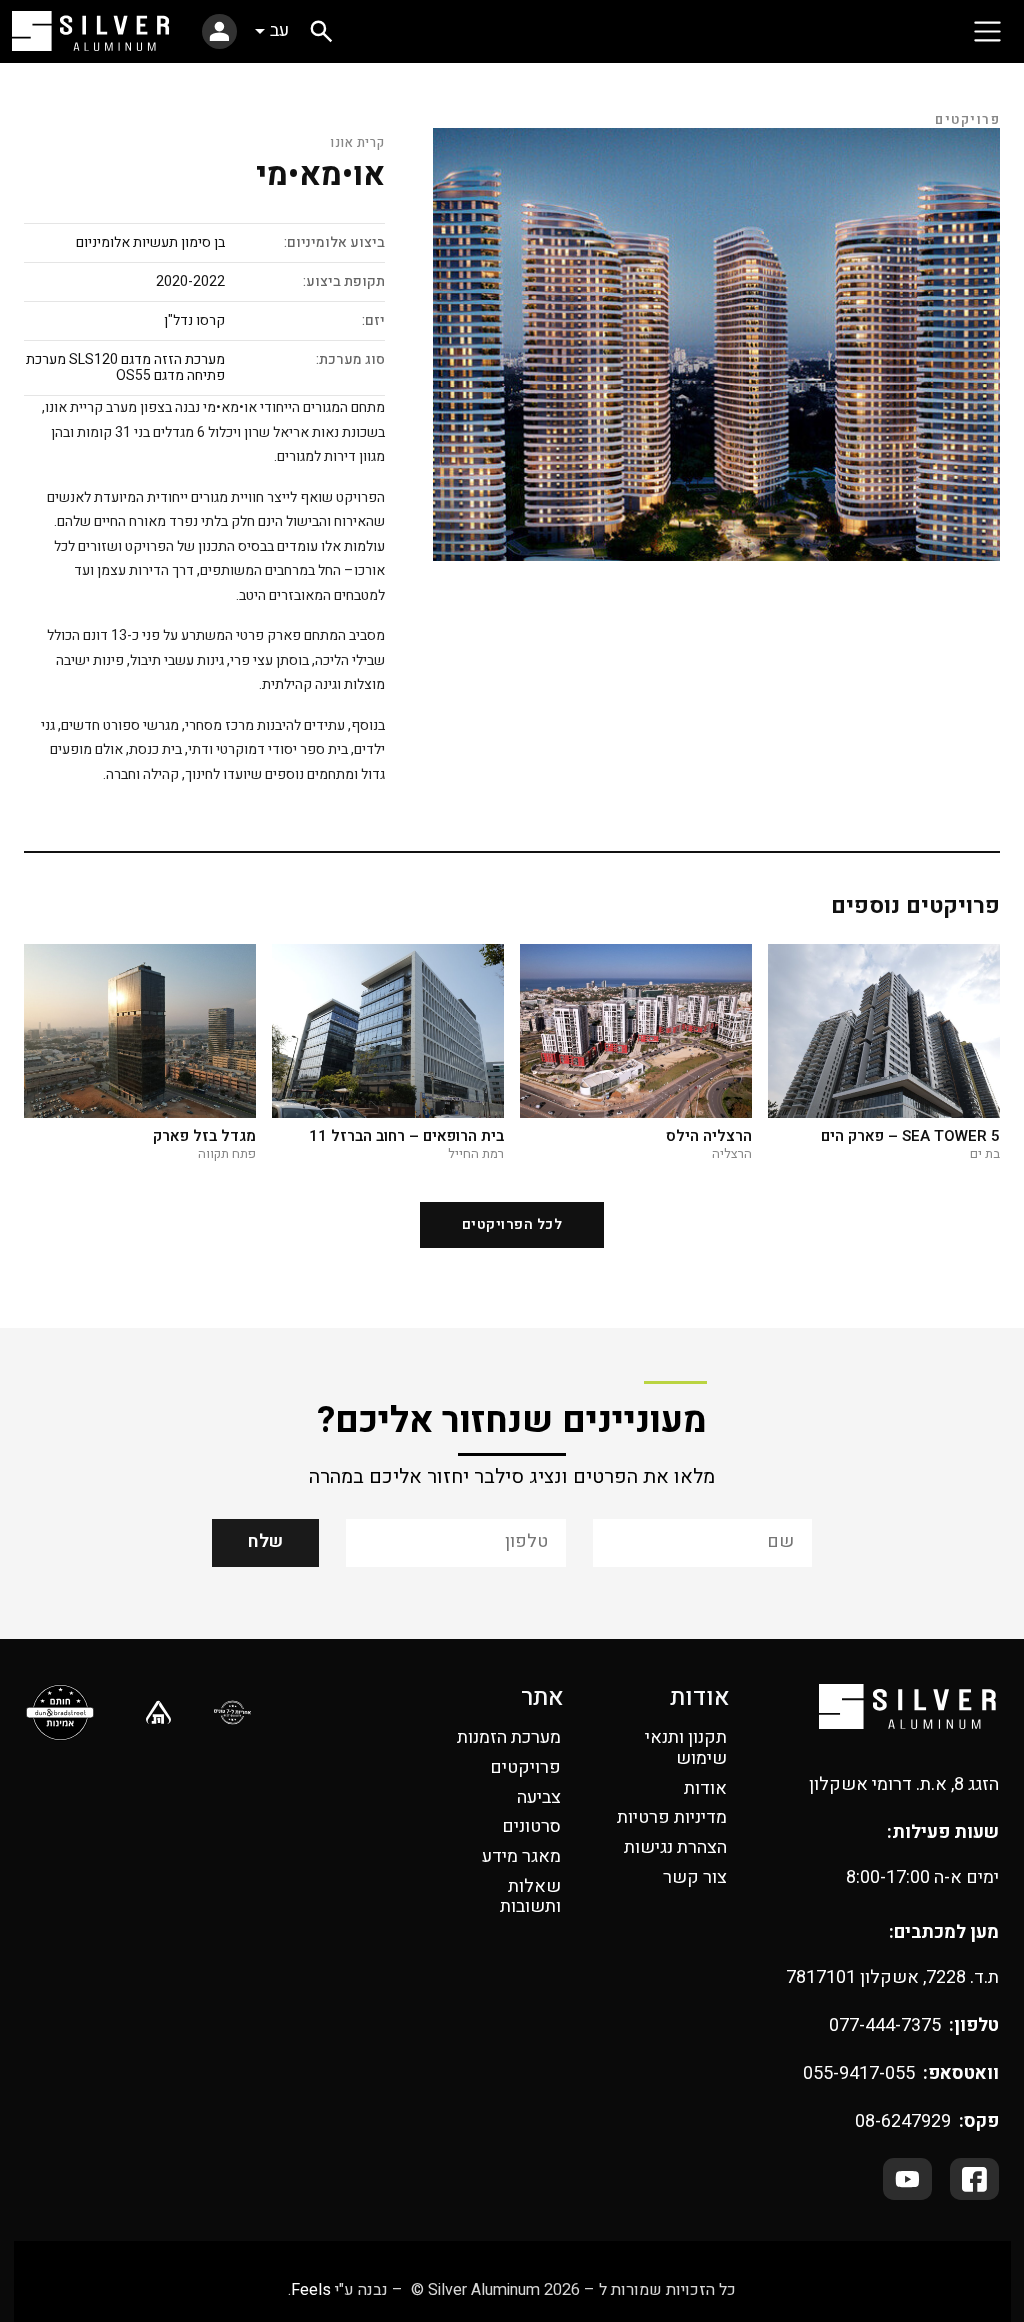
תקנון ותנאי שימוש (686, 1748)
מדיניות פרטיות (672, 1817)
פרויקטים (525, 1767)
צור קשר (695, 1877)
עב (279, 30)
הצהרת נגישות (675, 1847)
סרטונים (531, 1826)
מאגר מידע (521, 1856)
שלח (265, 1541)
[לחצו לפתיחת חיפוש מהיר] (321, 31)
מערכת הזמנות (509, 1737)
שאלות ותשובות (530, 1897)
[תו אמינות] (61, 1713)
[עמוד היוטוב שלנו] (907, 2179)
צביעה (539, 1797)
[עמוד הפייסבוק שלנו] (974, 2179)
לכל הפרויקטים (512, 1224)
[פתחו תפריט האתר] (987, 31)
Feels (311, 2290)
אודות (705, 1788)
